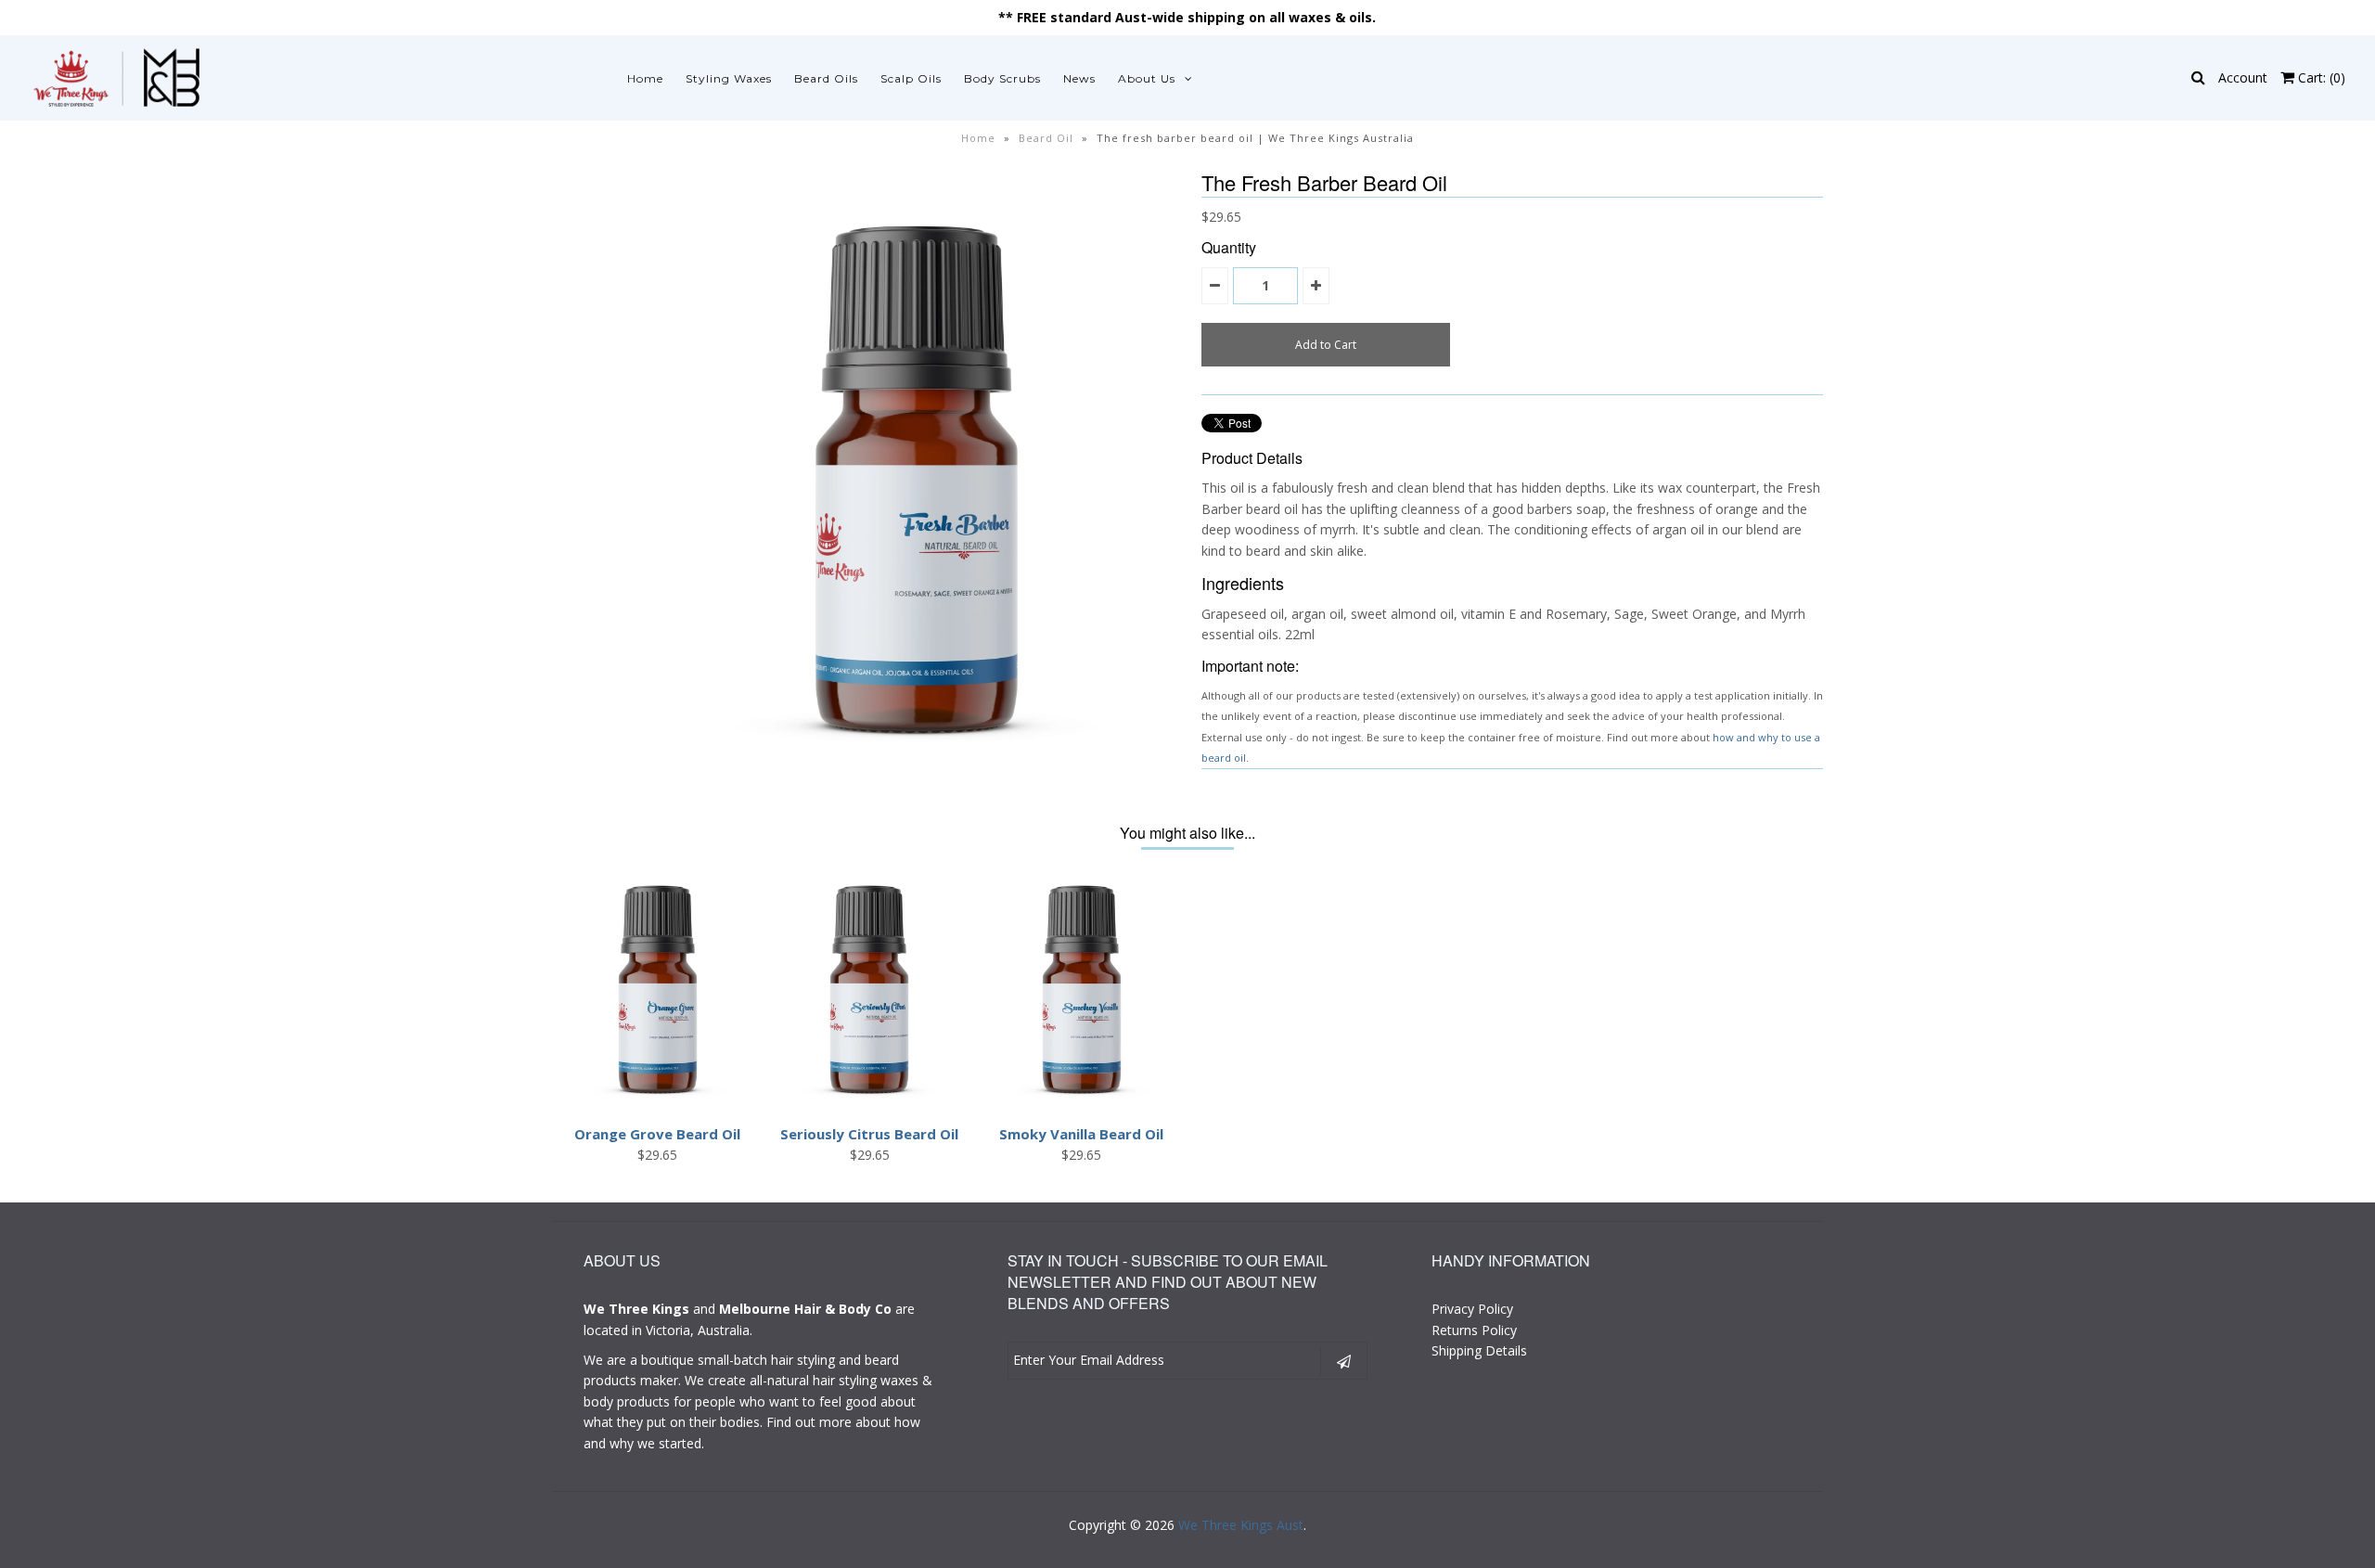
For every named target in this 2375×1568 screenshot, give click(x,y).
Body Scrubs (1002, 78)
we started (669, 1443)
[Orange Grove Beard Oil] (658, 1104)
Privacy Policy (1472, 1309)
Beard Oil (1046, 138)
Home (645, 78)
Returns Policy (1474, 1330)
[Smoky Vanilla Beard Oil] (1082, 1104)
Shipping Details (1479, 1350)
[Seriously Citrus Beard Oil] (869, 1104)
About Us (1147, 78)
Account (2243, 77)
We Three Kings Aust (1241, 1525)
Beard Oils (826, 78)
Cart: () (2320, 77)
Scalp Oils (911, 78)
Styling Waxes (729, 78)
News (1079, 78)
